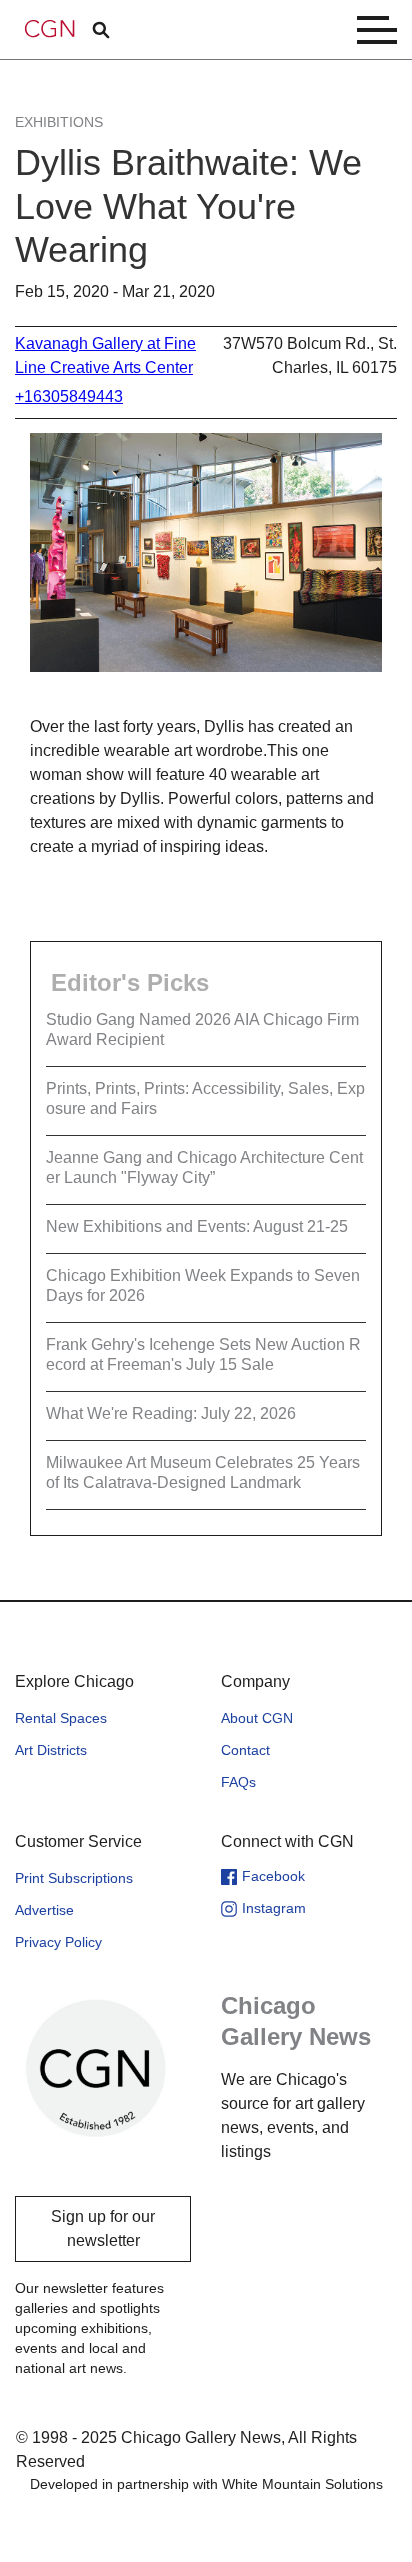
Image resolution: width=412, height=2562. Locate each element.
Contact (245, 1750)
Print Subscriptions (74, 1878)
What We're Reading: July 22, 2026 (171, 1413)
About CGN (257, 1718)
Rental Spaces (61, 1718)
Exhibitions (59, 122)
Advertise (44, 1910)
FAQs (238, 1782)
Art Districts (51, 1750)
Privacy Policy (58, 1942)
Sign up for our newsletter (103, 2228)
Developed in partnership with (206, 2484)
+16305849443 (69, 396)
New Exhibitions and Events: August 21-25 (197, 1226)
